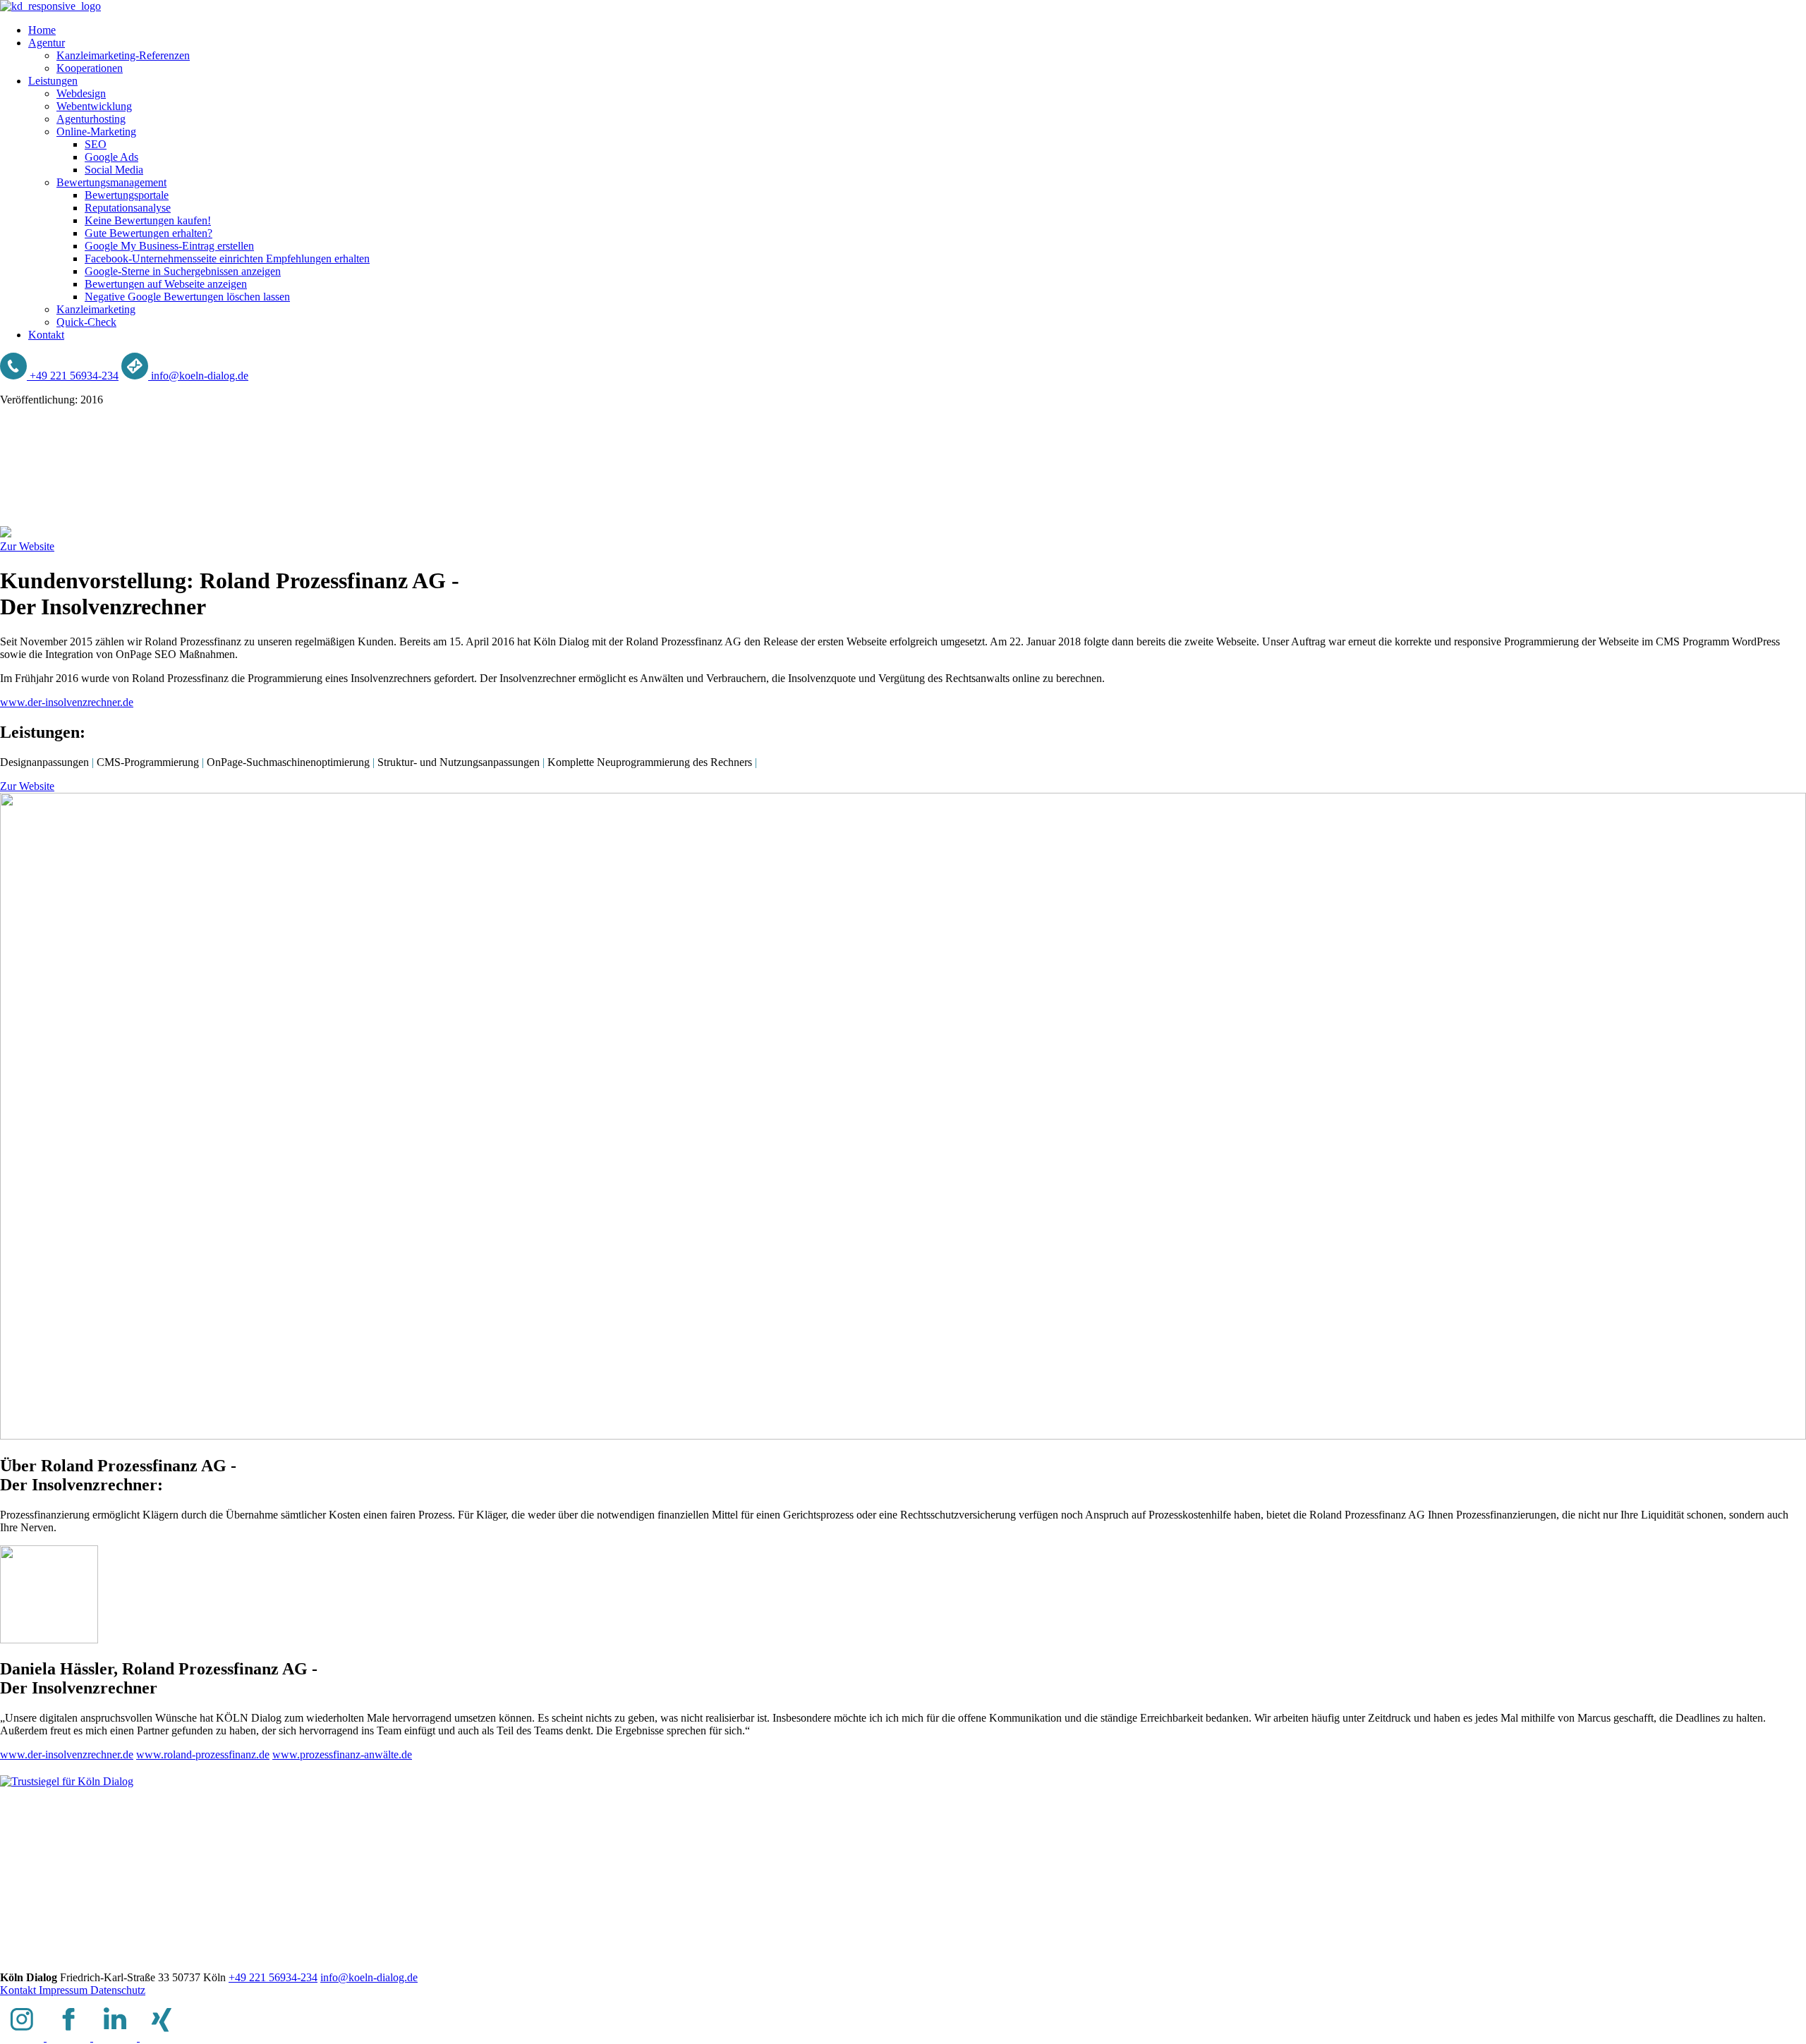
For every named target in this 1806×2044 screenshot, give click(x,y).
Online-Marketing (96, 132)
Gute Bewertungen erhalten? (149, 233)
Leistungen (53, 81)
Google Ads (111, 157)
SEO (96, 144)
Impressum (65, 1990)
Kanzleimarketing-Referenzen (123, 55)
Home (42, 30)
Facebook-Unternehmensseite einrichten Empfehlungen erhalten (227, 258)
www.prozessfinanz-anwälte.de (342, 1754)
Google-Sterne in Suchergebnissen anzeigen (183, 271)
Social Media (114, 170)
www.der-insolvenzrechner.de (67, 702)
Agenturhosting (91, 119)
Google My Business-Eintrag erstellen (169, 246)
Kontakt (46, 335)
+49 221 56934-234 (273, 1977)
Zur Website (27, 546)
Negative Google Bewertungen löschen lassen (187, 297)
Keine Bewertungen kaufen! (148, 220)
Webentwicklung (94, 106)
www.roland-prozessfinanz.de (203, 1754)
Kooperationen (90, 68)
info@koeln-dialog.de (369, 1977)
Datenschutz (118, 1990)
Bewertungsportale (127, 195)
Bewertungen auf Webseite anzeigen (166, 284)
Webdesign (81, 93)
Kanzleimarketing (96, 309)
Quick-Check (86, 322)
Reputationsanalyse (128, 208)
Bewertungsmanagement (111, 182)
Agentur (47, 43)
